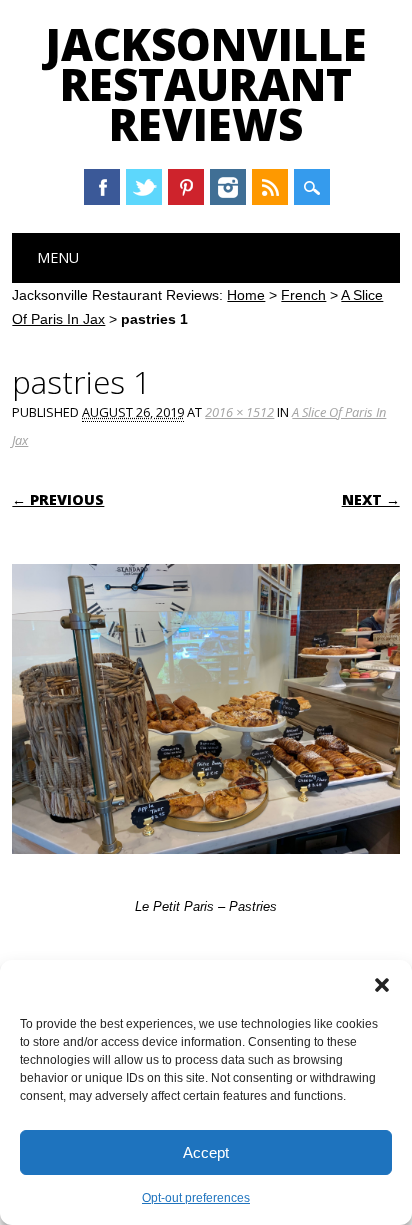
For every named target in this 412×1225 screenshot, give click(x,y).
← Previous (58, 499)
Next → (371, 499)
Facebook (102, 187)
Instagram (228, 187)
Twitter (144, 187)
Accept (206, 1152)
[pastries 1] (205, 873)
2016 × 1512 (239, 412)
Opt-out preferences (196, 1198)
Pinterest (186, 187)
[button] (382, 985)
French (303, 295)
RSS (270, 187)
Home (246, 295)
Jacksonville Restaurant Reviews (206, 84)
